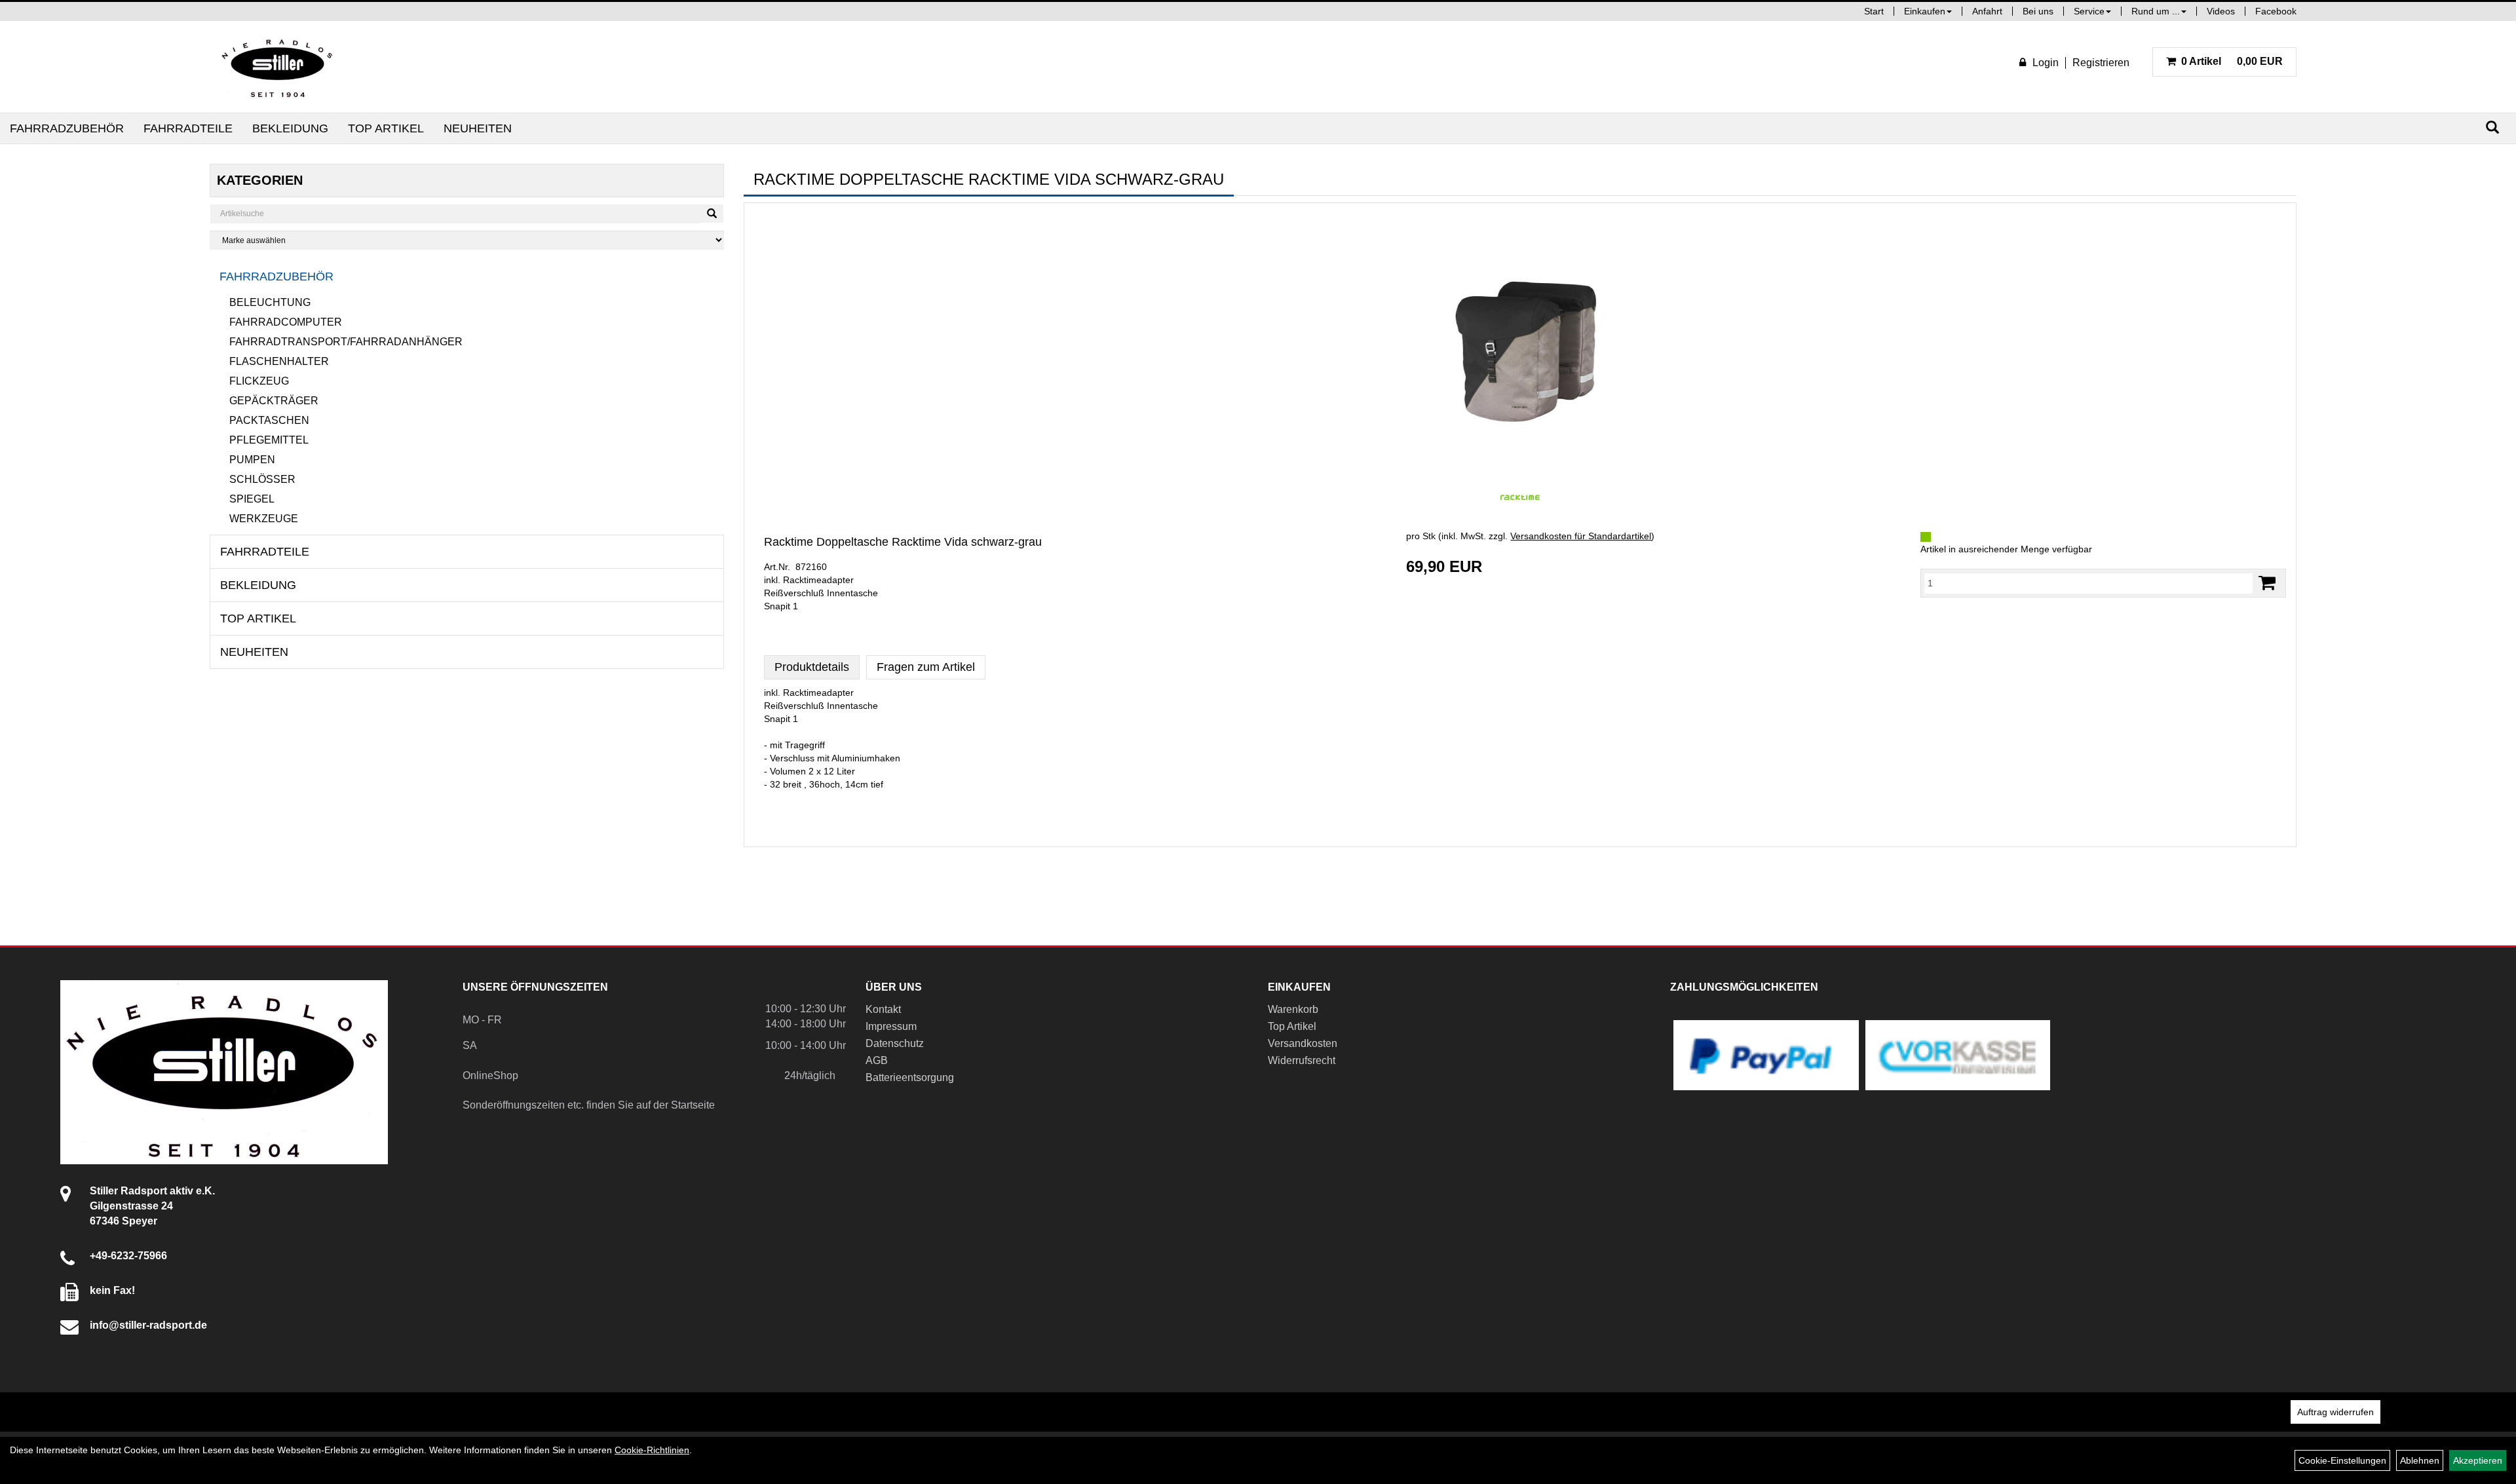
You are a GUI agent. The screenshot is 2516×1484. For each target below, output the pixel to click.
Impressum (891, 1026)
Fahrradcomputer (286, 322)
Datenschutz (895, 1043)
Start (1874, 11)
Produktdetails (812, 667)
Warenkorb (1293, 1009)
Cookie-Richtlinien (652, 1450)
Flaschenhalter (279, 361)
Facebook (2276, 11)
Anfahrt (1987, 11)
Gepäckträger (274, 401)
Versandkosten (1303, 1043)
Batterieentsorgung (910, 1077)
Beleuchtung (270, 302)
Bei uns (2038, 11)
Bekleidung (290, 128)
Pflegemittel (269, 440)
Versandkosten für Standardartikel (1581, 536)
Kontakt (883, 1009)
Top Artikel (386, 128)
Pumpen (252, 460)
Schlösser (262, 479)
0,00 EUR (2232, 61)
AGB (877, 1060)
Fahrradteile (188, 128)
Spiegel (252, 499)
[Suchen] (2492, 127)
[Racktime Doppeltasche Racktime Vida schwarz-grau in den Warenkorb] (2267, 583)
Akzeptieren (2478, 1460)
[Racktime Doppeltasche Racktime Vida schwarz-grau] (1520, 343)
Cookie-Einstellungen (2342, 1460)
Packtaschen (269, 420)
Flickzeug (259, 381)
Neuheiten (478, 128)
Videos (2221, 11)
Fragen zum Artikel (926, 667)
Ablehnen (2420, 1460)
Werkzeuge (264, 519)
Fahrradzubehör (67, 128)
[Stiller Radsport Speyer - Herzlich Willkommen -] (278, 67)
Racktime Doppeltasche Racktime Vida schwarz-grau (903, 542)
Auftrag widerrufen (2335, 1412)
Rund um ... (2156, 11)
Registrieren (2101, 63)
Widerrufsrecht (1302, 1060)
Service (2089, 11)
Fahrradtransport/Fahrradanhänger (346, 342)
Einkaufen (1925, 11)
